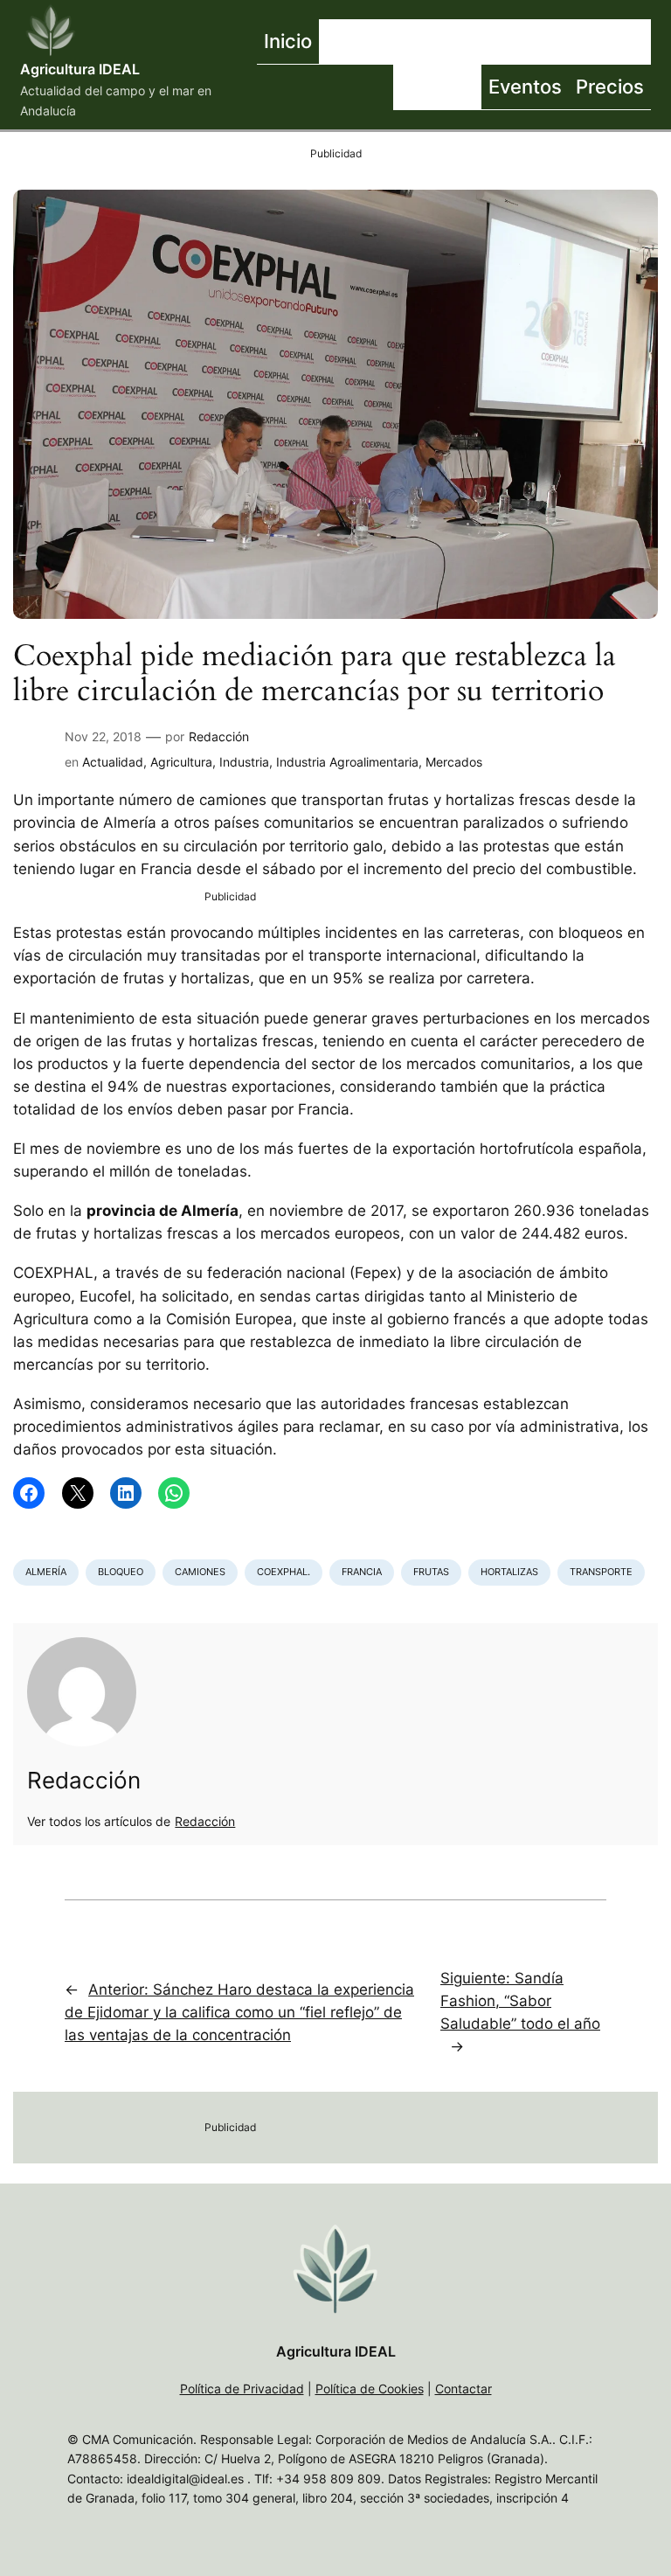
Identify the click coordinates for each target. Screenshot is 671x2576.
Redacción (219, 736)
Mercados (454, 762)
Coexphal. (284, 1572)
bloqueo (121, 1572)
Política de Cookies (370, 2389)
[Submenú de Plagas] (477, 87)
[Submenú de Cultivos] (540, 42)
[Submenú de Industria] (647, 42)
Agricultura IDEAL (80, 69)
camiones (200, 1572)
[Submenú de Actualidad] (439, 42)
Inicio (288, 41)
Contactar (463, 2389)
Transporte (601, 1572)
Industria (244, 762)
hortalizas (509, 1572)
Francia (362, 1572)
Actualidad (113, 762)
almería (46, 1572)
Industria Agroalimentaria (347, 762)
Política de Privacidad (242, 2389)
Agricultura (181, 762)
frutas (431, 1572)
